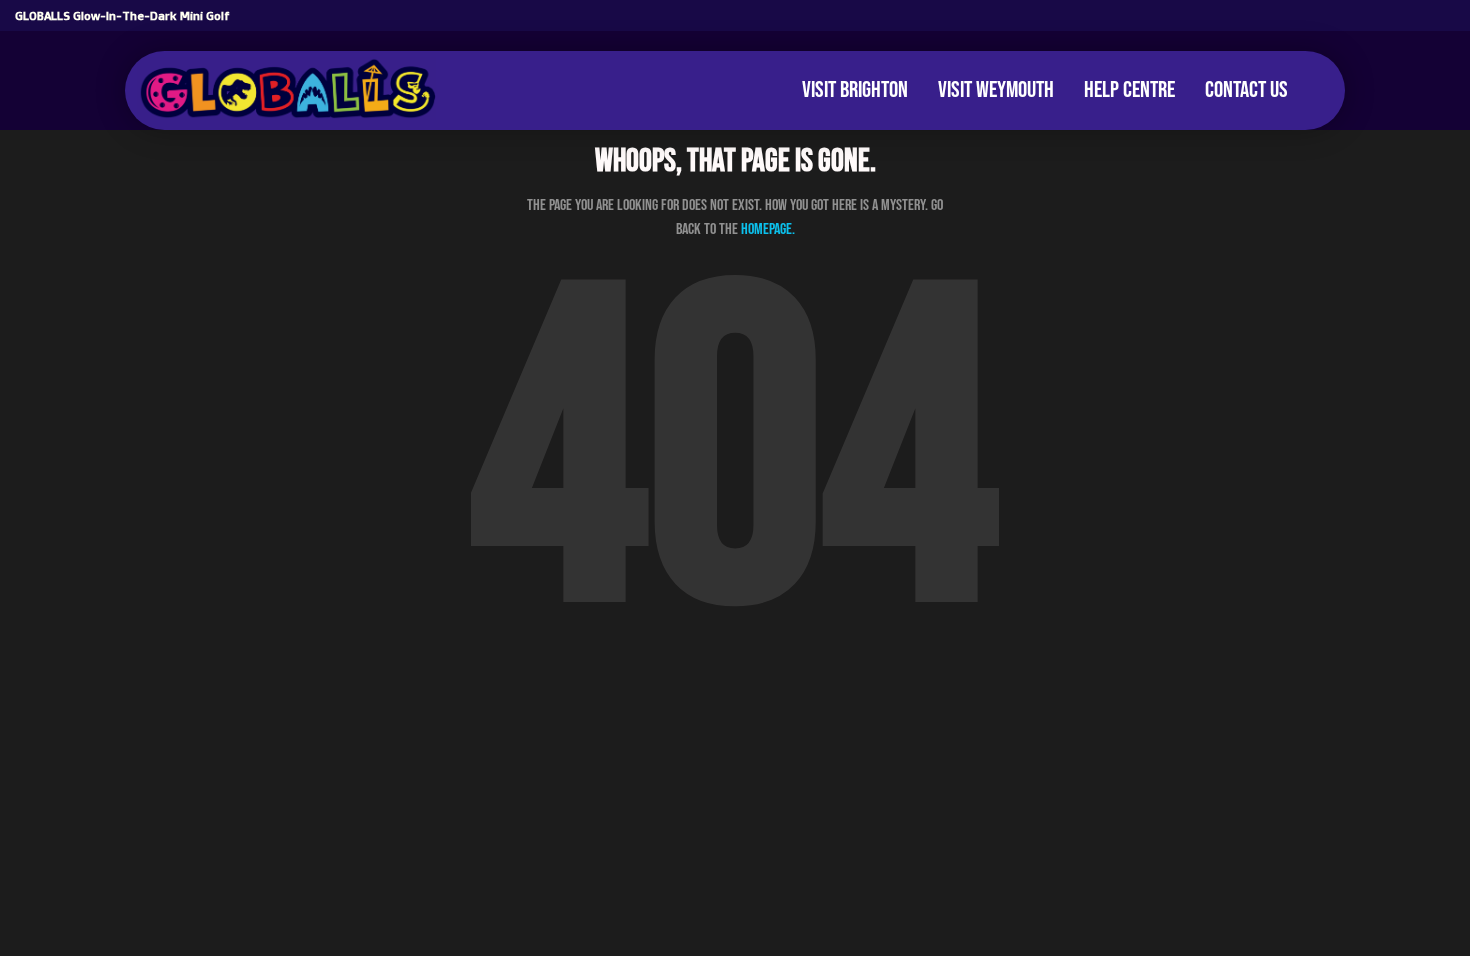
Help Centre (1129, 90)
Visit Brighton (855, 90)
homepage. (768, 229)
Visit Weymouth (996, 90)
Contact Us (1246, 90)
